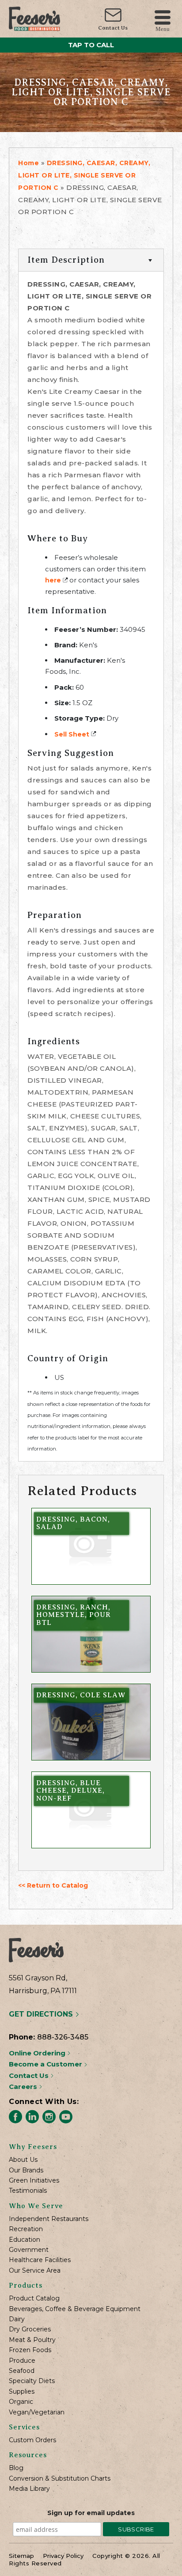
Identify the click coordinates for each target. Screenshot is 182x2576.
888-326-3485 (63, 2037)
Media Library (29, 2489)
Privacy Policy (63, 2556)
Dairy (17, 2319)
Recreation (26, 2229)
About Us (23, 2160)
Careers (24, 2087)
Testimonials (28, 2191)
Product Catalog (34, 2298)
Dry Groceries (30, 2329)
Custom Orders (32, 2440)
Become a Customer (46, 2064)
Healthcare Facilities (40, 2260)
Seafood (22, 2371)
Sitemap (21, 2556)
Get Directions (42, 2014)
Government (29, 2250)
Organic (21, 2402)
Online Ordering (38, 2053)
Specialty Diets (32, 2381)
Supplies (22, 2392)
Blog (16, 2468)
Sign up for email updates (91, 2513)
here (53, 580)
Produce (22, 2361)
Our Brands (26, 2170)
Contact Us (113, 28)
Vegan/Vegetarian (37, 2412)
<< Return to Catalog (53, 1885)
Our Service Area (35, 2271)
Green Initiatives (34, 2181)
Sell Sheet (72, 734)
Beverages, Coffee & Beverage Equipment (75, 2309)
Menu (163, 28)
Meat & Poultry (32, 2340)
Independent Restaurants (49, 2219)
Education (25, 2240)
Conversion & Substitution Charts (60, 2479)
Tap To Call (91, 45)
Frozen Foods (30, 2350)
